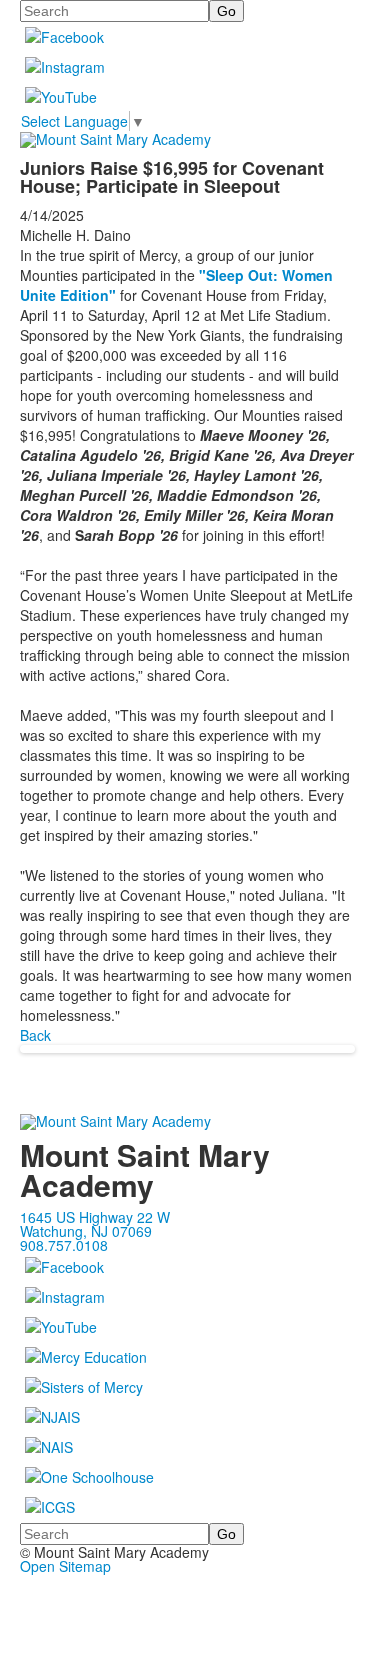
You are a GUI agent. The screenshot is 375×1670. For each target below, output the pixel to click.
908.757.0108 (64, 1245)
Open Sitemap (65, 1566)
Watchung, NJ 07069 (86, 1231)
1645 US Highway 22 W (95, 1217)
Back (35, 1035)
